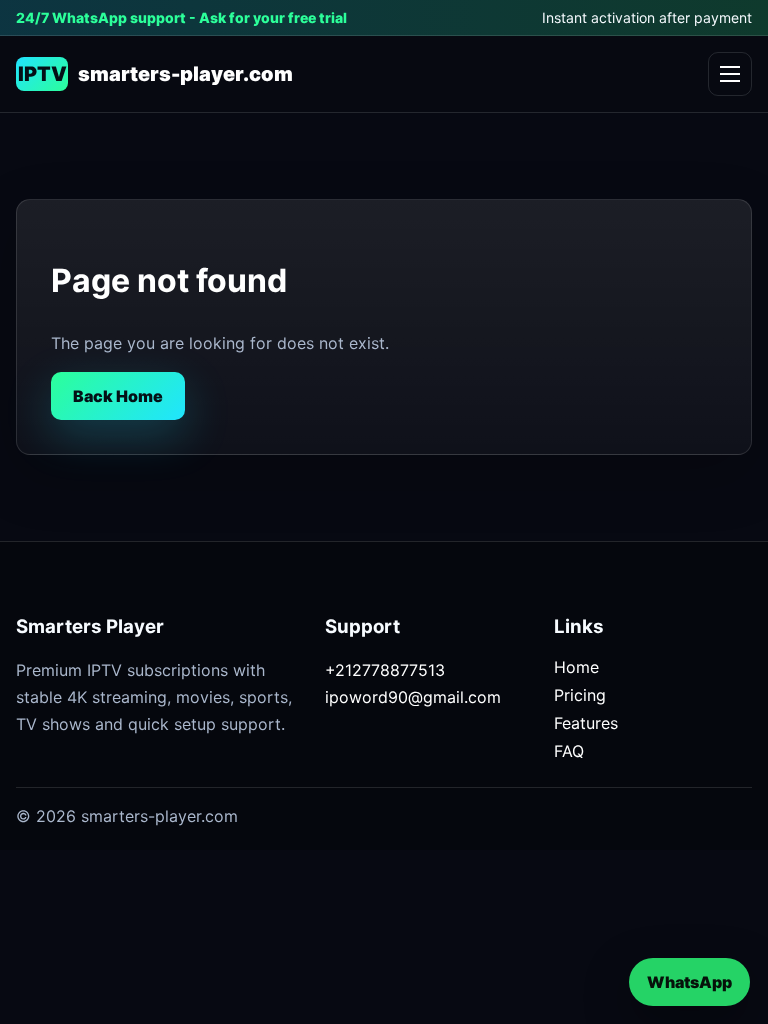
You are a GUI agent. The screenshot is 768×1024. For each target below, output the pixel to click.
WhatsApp (689, 982)
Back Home (118, 396)
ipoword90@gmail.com (413, 697)
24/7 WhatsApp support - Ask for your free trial (181, 17)
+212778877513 (385, 670)
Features (586, 723)
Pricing (580, 695)
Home (576, 667)
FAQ (569, 751)
